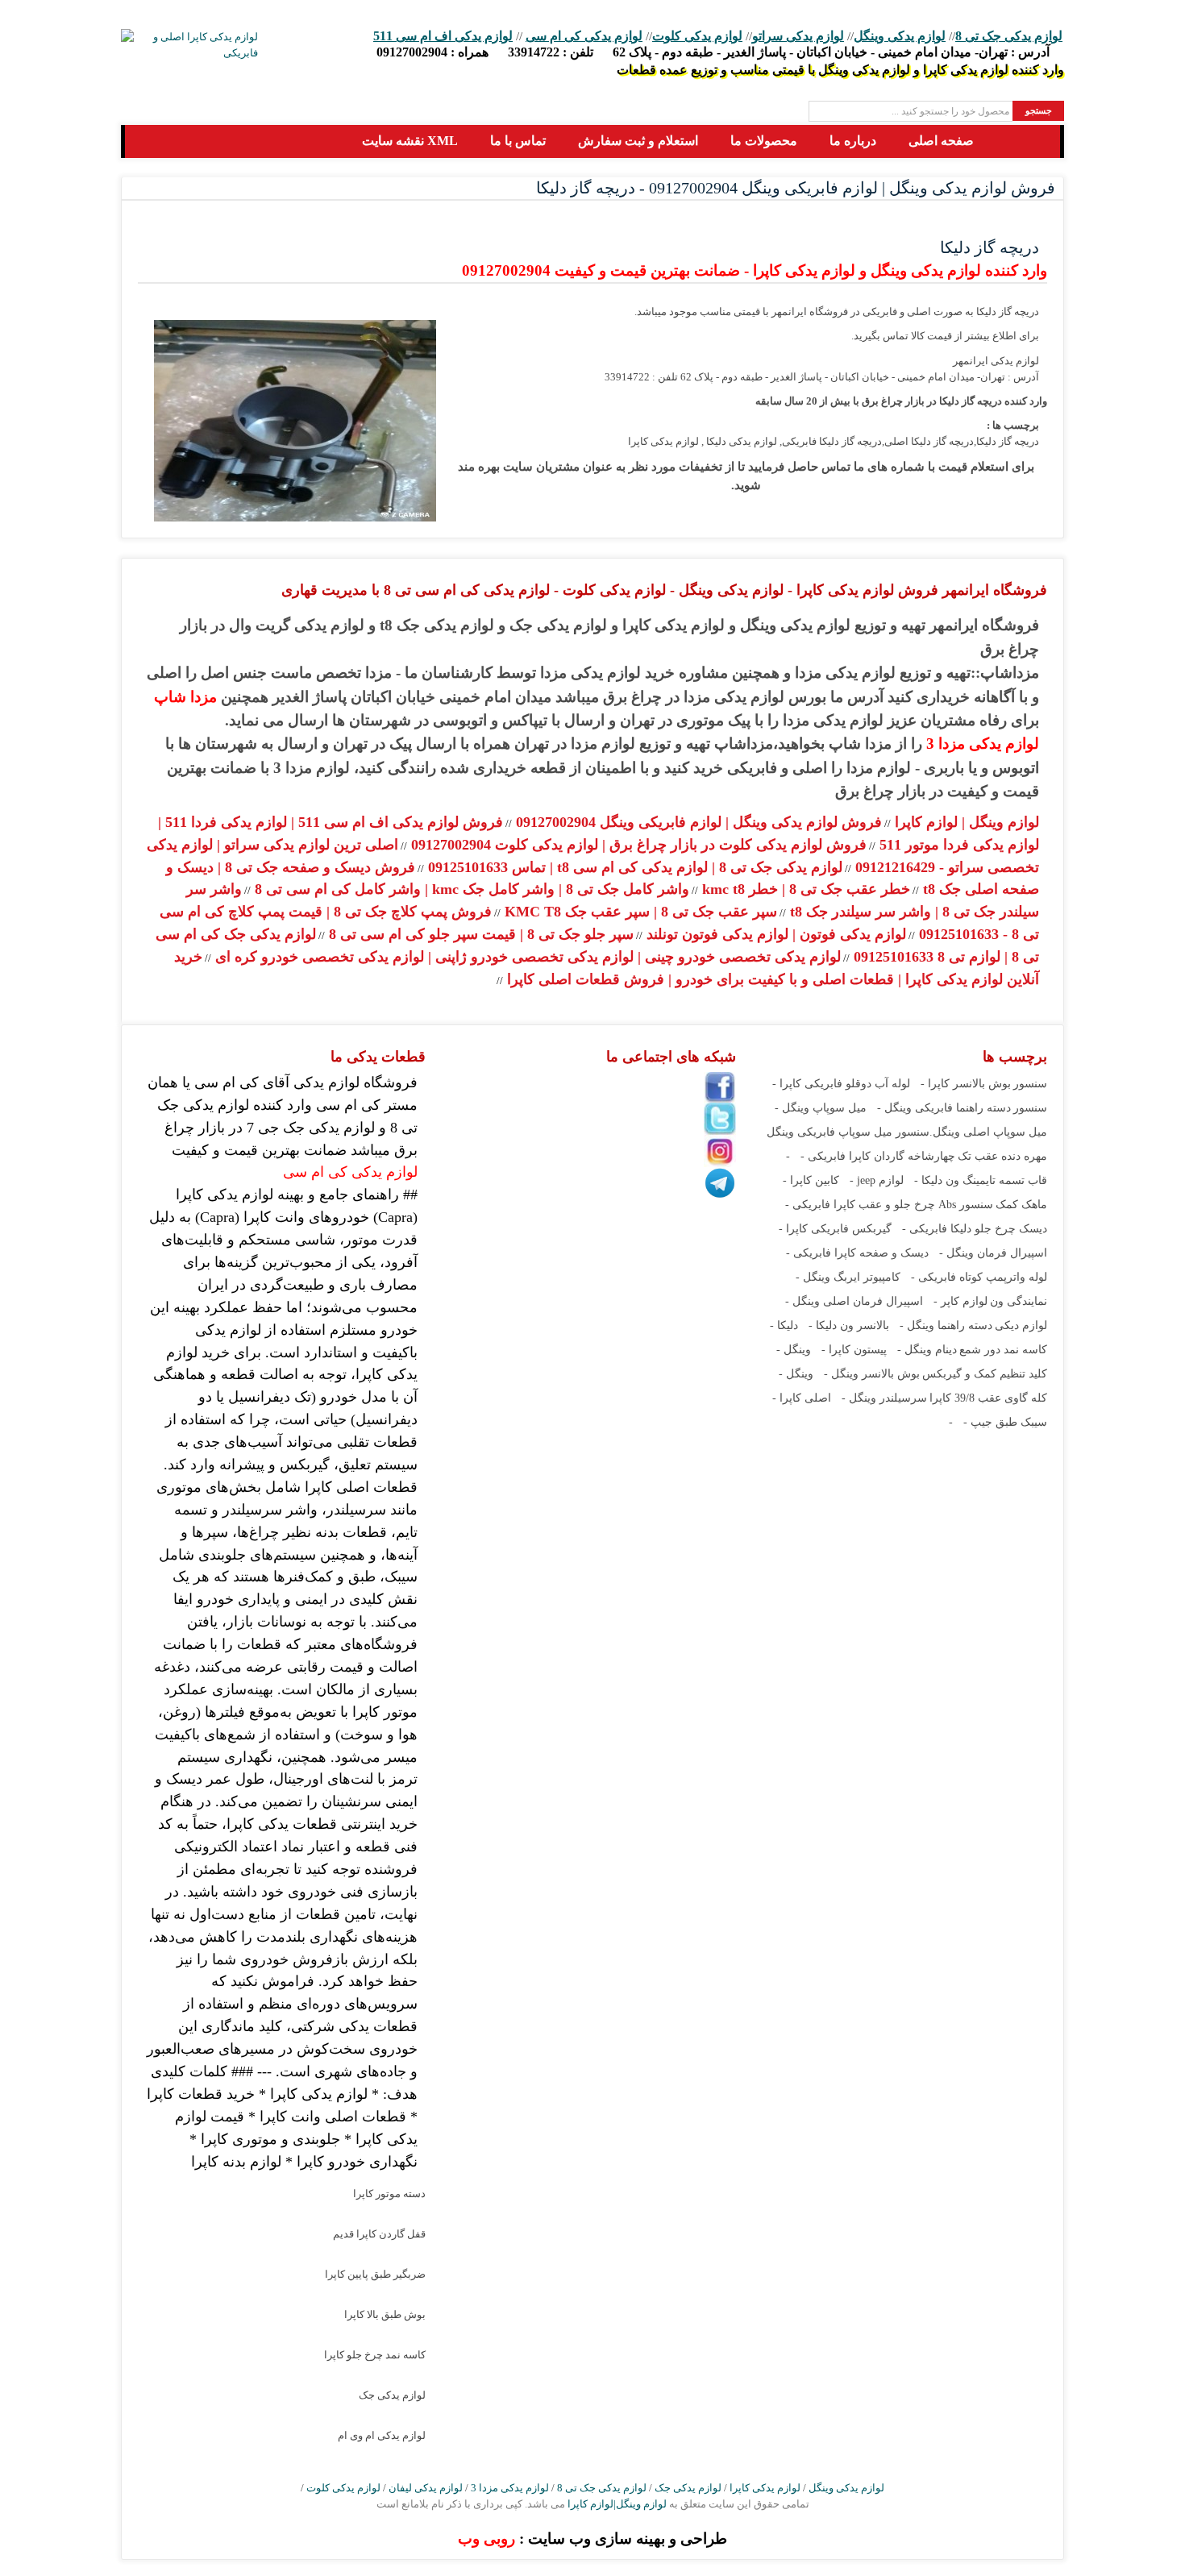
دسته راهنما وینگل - (946, 1325)
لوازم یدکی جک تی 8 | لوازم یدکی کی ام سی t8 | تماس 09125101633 (633, 867)
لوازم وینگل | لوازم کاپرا (965, 822)
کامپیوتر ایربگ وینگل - (848, 1277)
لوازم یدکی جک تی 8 (1009, 36)
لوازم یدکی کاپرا (765, 2488)
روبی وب (486, 2539)
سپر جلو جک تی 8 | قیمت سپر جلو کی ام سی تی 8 (479, 934)
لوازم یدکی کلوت (697, 36)
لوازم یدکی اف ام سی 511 (443, 36)
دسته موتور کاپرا (389, 2194)
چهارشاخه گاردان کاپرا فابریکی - (878, 1156)
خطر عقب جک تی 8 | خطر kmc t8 (804, 889)
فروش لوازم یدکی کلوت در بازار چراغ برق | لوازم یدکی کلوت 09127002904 (637, 845)
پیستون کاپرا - (854, 1350)
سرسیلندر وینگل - (884, 1398)
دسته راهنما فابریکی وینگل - (944, 1108)
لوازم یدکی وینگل (900, 36)
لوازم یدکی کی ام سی (584, 36)
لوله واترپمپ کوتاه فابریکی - (979, 1277)
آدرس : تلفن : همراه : (713, 52)
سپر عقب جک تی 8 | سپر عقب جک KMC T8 (639, 912)
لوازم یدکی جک (392, 2395)
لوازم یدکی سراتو (798, 36)
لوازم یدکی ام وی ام (382, 2435)
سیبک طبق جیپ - (1005, 1422)
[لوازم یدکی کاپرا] (189, 45)
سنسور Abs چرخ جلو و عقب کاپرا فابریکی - (889, 1205)
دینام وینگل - (927, 1350)
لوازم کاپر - (960, 1301)
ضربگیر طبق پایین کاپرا (375, 2274)
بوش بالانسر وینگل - (872, 1374)
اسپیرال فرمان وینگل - (993, 1253)
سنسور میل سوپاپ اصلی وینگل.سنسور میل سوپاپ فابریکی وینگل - (907, 1132)
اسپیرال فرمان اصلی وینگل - (854, 1301)
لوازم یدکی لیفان (426, 2488)
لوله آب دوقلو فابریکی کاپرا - (841, 1084)
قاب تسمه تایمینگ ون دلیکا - (981, 1180)
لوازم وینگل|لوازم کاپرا (616, 2504)
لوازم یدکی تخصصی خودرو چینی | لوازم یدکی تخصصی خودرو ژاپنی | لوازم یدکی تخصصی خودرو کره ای (526, 957)
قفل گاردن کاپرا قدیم (379, 2234)
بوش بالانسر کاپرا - (966, 1084)
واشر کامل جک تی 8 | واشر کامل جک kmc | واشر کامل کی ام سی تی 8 (470, 889)
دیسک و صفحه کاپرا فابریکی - (857, 1253)
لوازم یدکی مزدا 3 (983, 744)
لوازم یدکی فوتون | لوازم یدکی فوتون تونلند (774, 934)
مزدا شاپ (185, 697)
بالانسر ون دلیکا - (849, 1325)
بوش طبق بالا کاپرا (385, 2314)
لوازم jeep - (877, 1180)
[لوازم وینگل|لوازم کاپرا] (151, 141)
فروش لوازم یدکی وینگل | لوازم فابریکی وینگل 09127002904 (697, 822)
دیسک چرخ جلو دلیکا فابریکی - (975, 1229)
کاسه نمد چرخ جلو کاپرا (375, 2355)
